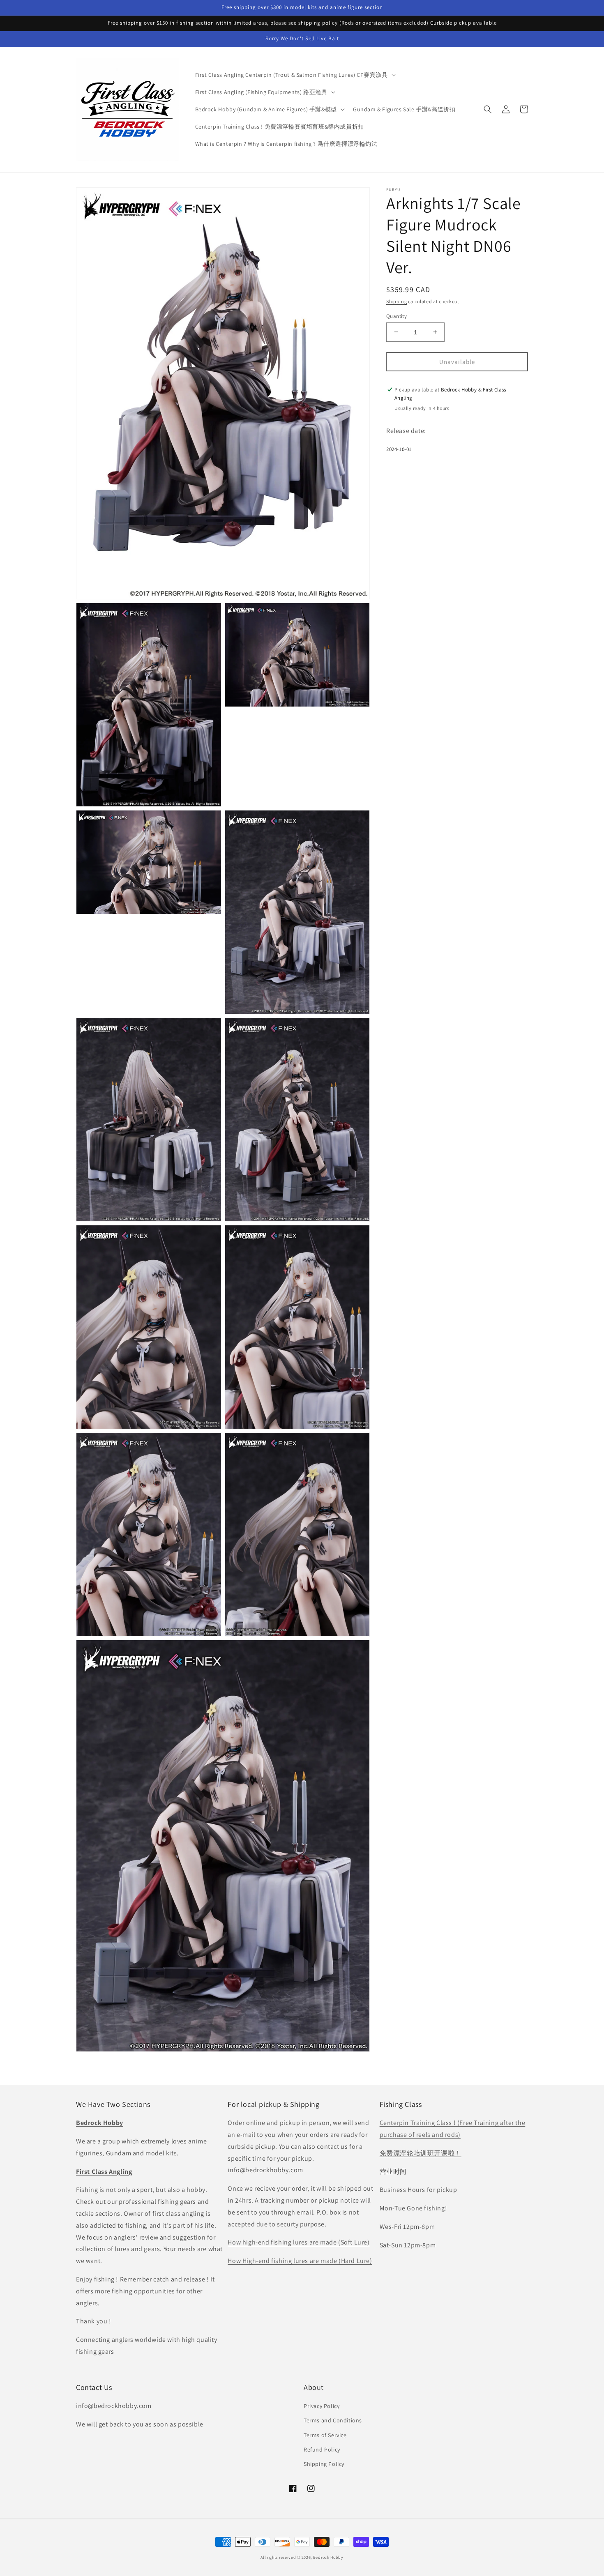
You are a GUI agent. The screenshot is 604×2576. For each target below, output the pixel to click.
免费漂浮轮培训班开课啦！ (421, 2153)
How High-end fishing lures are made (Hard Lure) (300, 2261)
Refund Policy (322, 2449)
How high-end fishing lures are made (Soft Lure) (299, 2242)
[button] (295, 75)
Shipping (397, 301)
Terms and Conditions (333, 2420)
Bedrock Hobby (328, 2557)
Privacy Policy (322, 2406)
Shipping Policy (324, 2464)
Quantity (397, 316)
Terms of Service (325, 2435)
